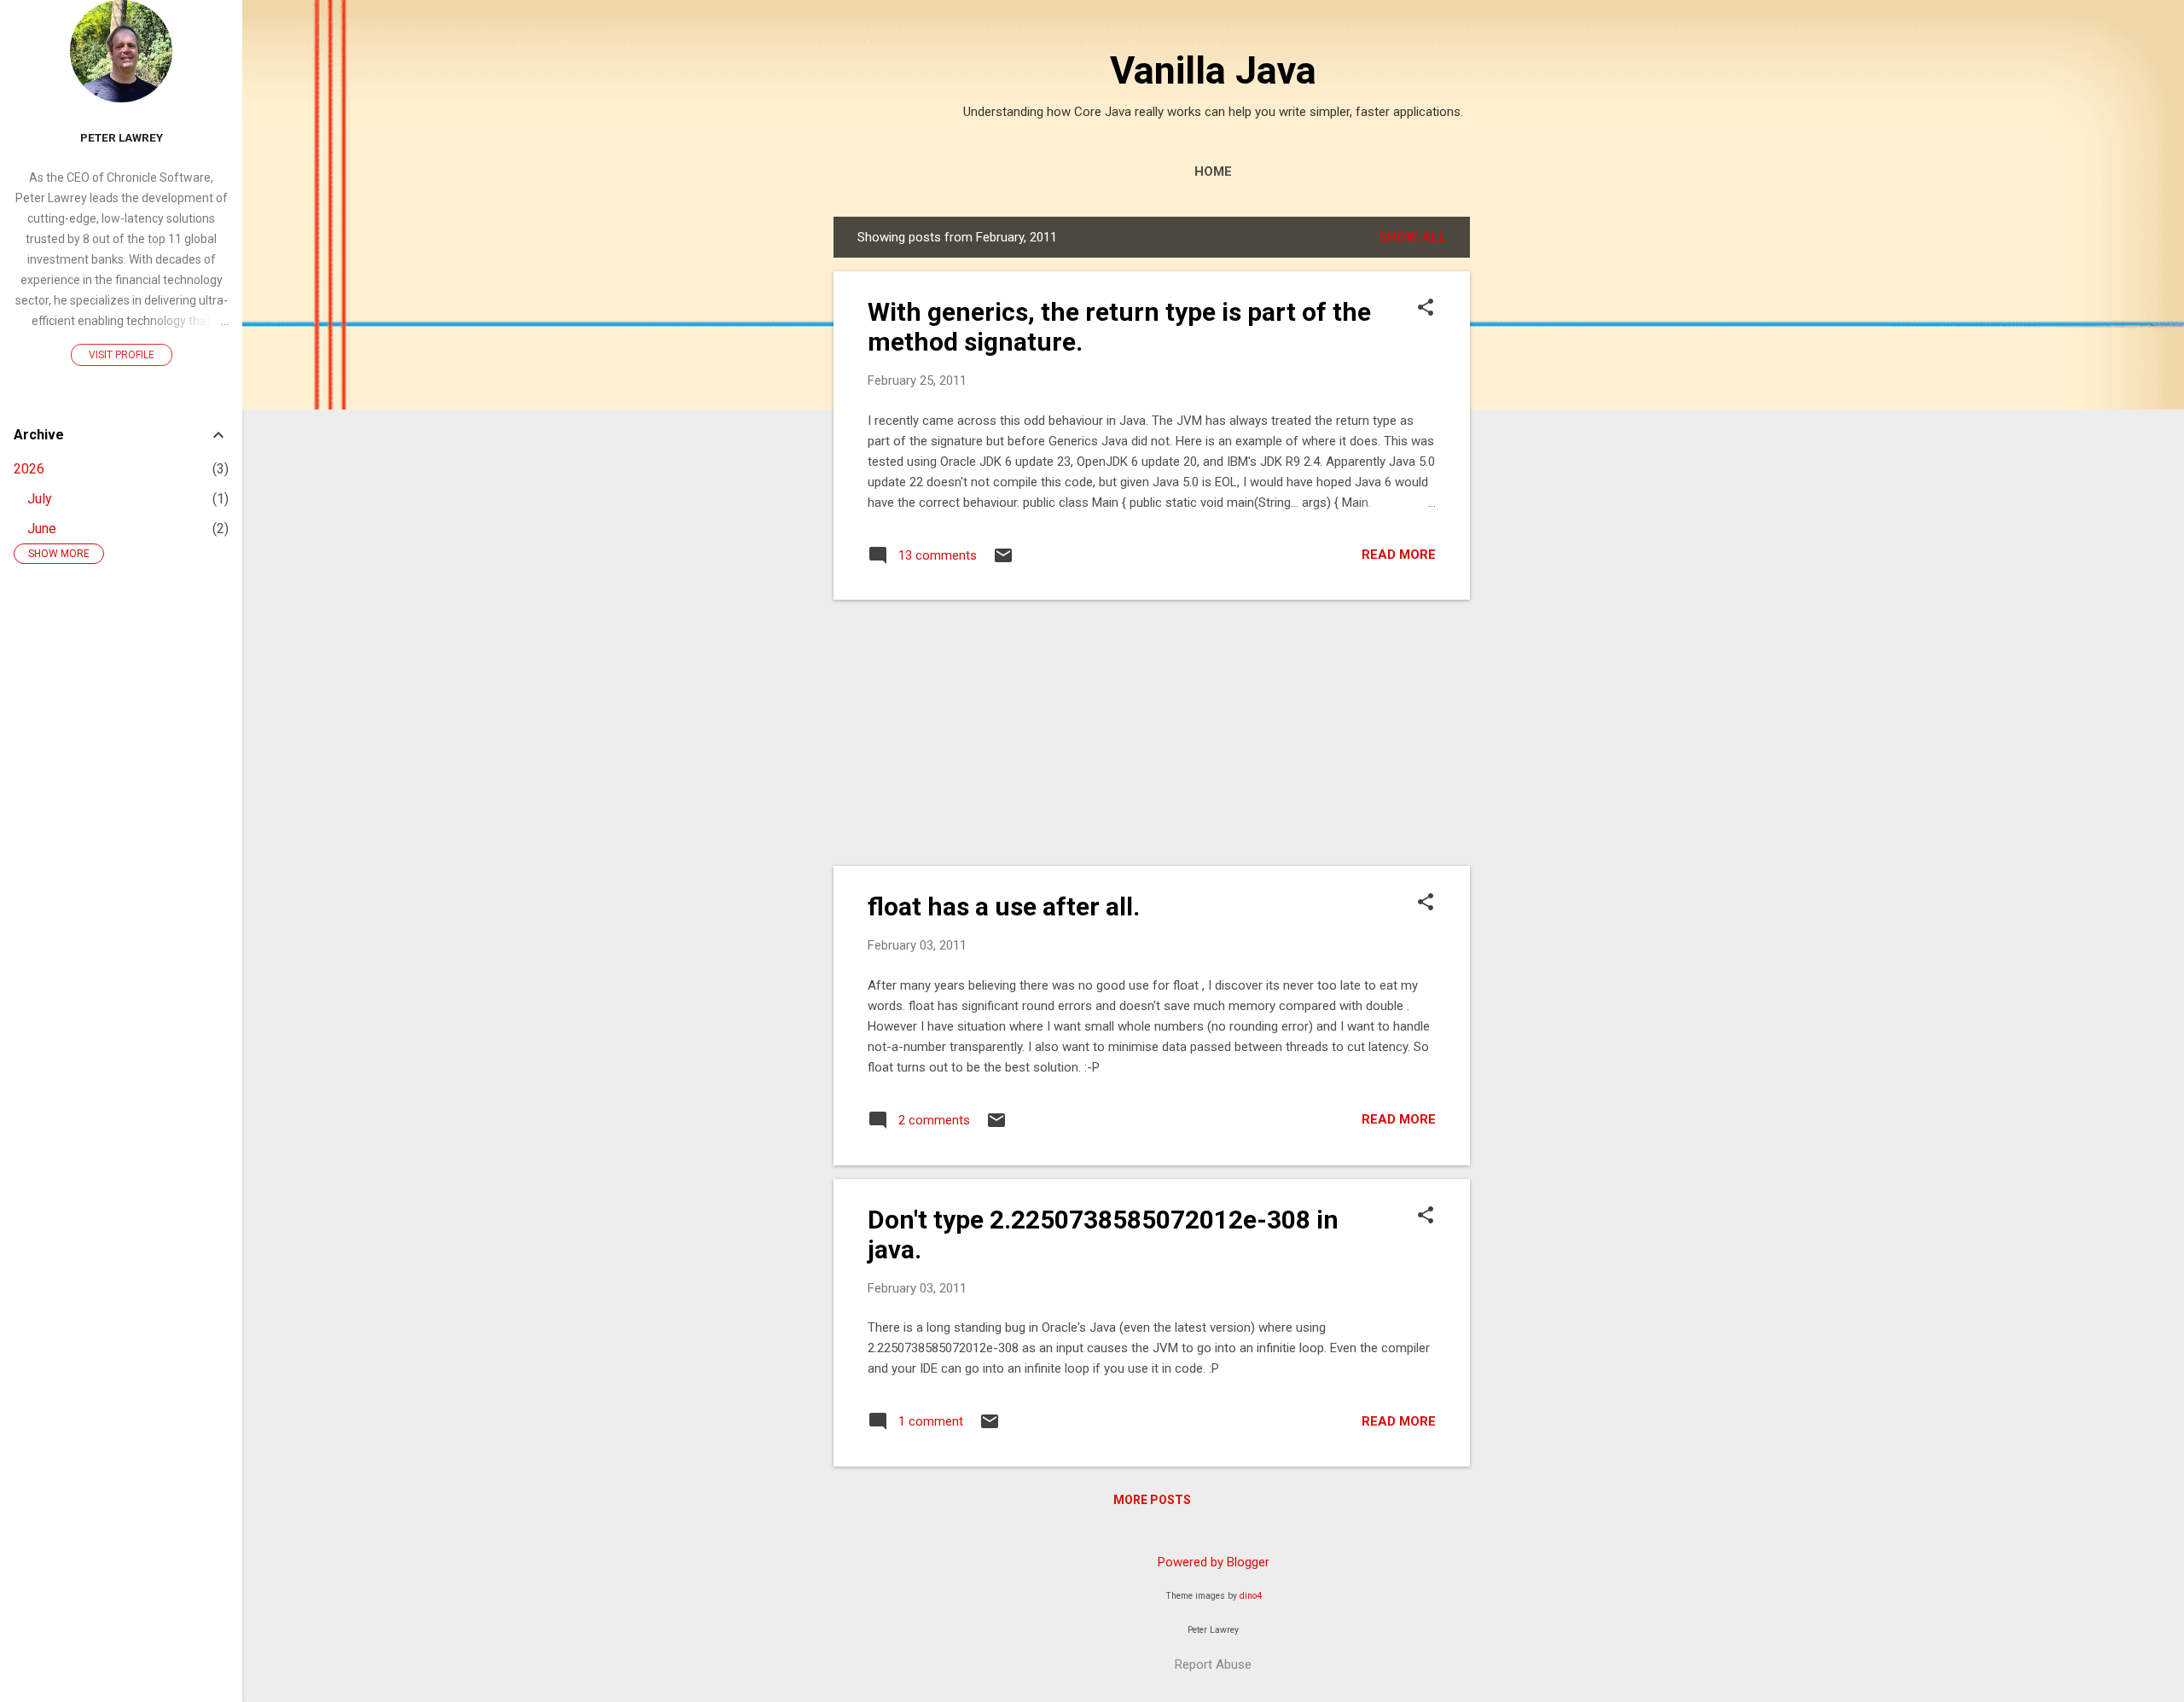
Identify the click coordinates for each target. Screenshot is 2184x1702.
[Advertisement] (1538, 473)
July (40, 499)
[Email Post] (1003, 561)
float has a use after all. (1004, 906)
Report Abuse (1213, 1664)
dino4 (1251, 1596)
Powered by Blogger (1214, 1562)
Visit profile (122, 355)
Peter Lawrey (122, 137)
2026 (29, 469)
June (42, 529)
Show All (1412, 237)
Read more (1399, 555)
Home (1213, 171)
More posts (1152, 1500)
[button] (1426, 309)
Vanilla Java (1213, 70)
